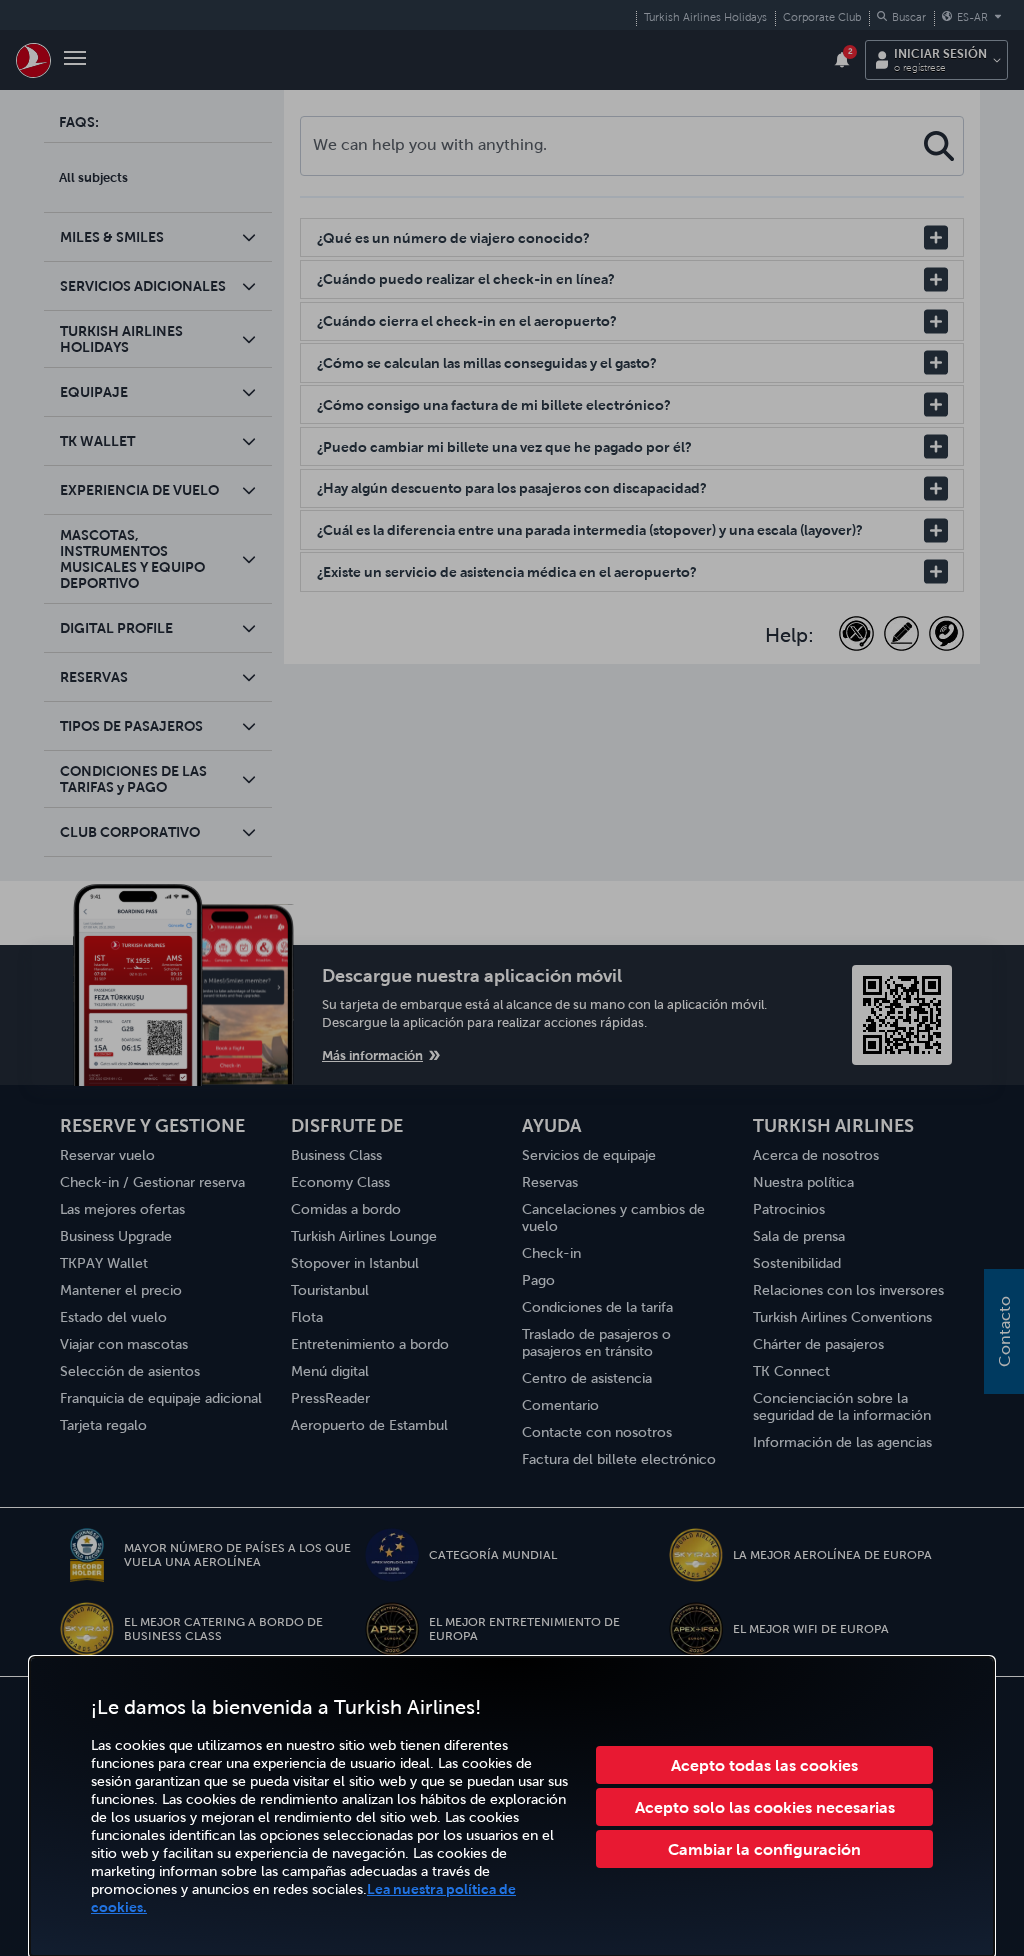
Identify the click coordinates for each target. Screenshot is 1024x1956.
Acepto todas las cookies (764, 1765)
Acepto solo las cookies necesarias (765, 1807)
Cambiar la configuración (764, 1849)
